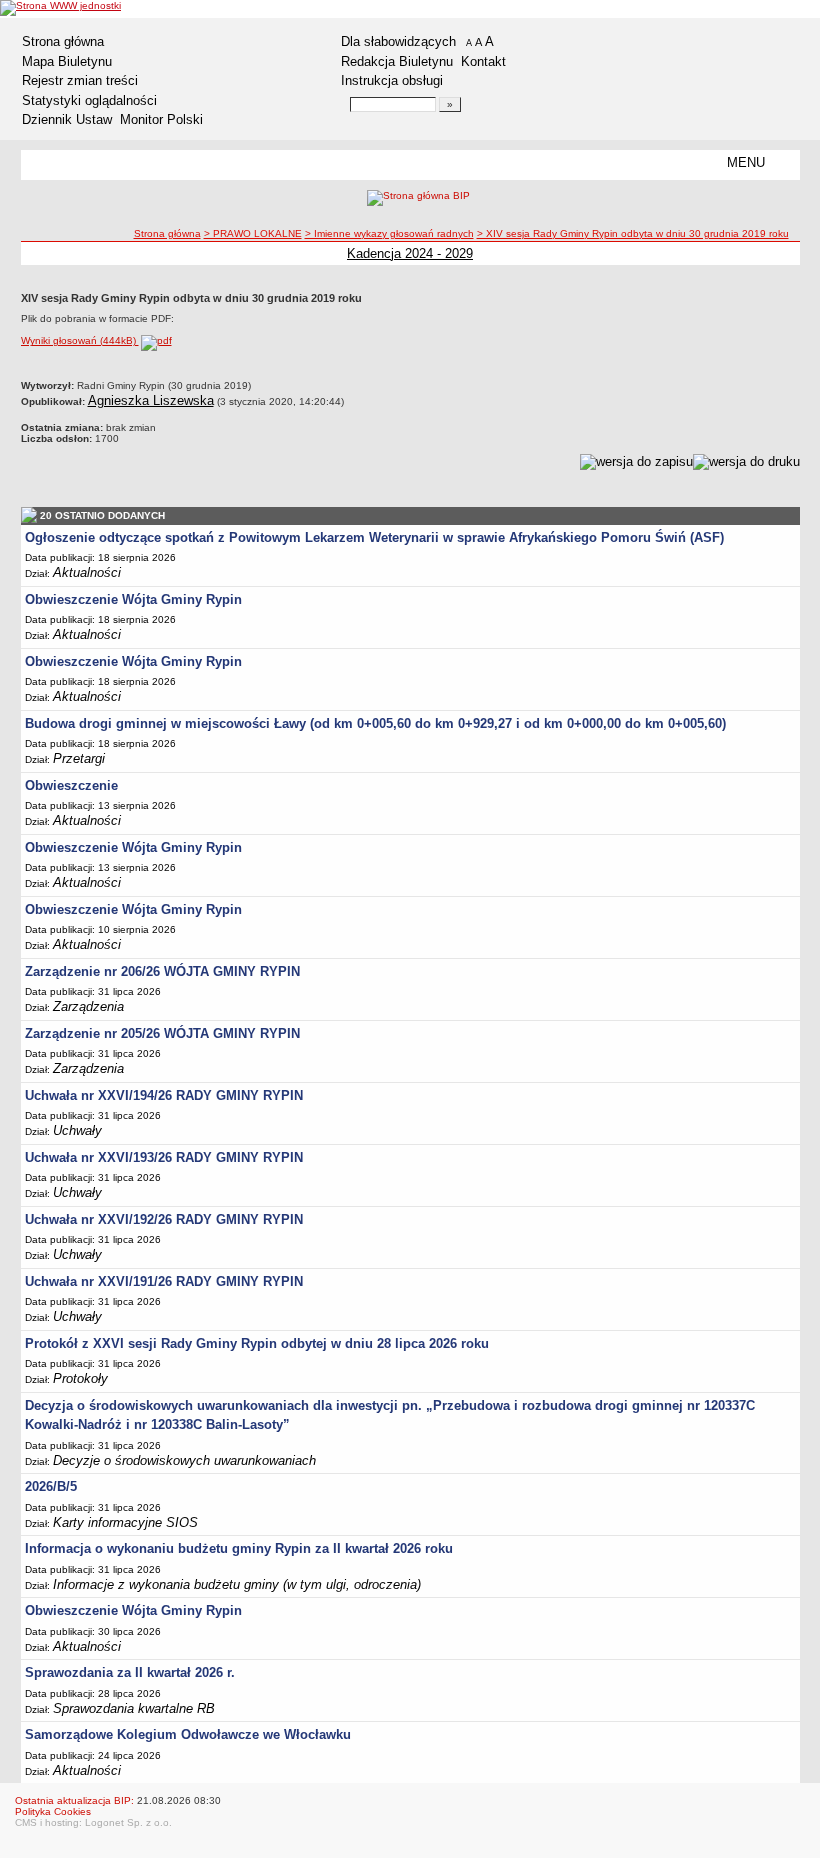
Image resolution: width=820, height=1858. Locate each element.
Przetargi (79, 758)
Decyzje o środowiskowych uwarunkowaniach (184, 1460)
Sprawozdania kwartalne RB (134, 1708)
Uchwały (77, 1130)
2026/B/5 (51, 1486)
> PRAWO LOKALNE (253, 233)
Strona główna (63, 41)
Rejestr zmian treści (80, 80)
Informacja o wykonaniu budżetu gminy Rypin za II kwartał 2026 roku (239, 1548)
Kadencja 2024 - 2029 (410, 253)
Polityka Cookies (53, 1811)
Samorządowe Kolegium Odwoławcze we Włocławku (188, 1734)
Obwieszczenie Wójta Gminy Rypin (133, 599)
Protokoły (80, 1378)
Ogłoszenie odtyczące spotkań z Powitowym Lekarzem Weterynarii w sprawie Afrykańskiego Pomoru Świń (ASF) (374, 537)
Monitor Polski (161, 119)
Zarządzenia (88, 1006)
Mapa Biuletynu (67, 61)
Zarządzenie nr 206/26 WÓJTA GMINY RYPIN (162, 971)
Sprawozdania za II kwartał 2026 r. (130, 1672)
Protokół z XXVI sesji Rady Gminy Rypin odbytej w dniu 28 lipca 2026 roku (257, 1343)
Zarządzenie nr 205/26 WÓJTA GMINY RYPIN (162, 1033)
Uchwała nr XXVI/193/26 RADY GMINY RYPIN (164, 1157)
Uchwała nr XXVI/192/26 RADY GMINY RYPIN (164, 1219)
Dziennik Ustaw (67, 119)
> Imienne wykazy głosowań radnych (389, 233)
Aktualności (87, 572)
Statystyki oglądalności (89, 100)
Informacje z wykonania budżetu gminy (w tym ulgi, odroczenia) (237, 1584)
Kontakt (483, 61)
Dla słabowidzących (398, 41)
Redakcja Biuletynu (397, 61)
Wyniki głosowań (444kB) (80, 340)
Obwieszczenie (71, 785)
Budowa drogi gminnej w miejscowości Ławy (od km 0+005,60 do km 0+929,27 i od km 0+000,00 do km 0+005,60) (375, 723)
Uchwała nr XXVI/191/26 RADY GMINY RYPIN (164, 1281)
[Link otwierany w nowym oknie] (60, 8)
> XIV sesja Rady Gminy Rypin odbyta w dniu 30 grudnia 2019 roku (633, 233)
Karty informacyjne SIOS (125, 1522)
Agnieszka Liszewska (151, 400)
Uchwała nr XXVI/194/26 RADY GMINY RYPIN (164, 1095)
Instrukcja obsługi (392, 80)
